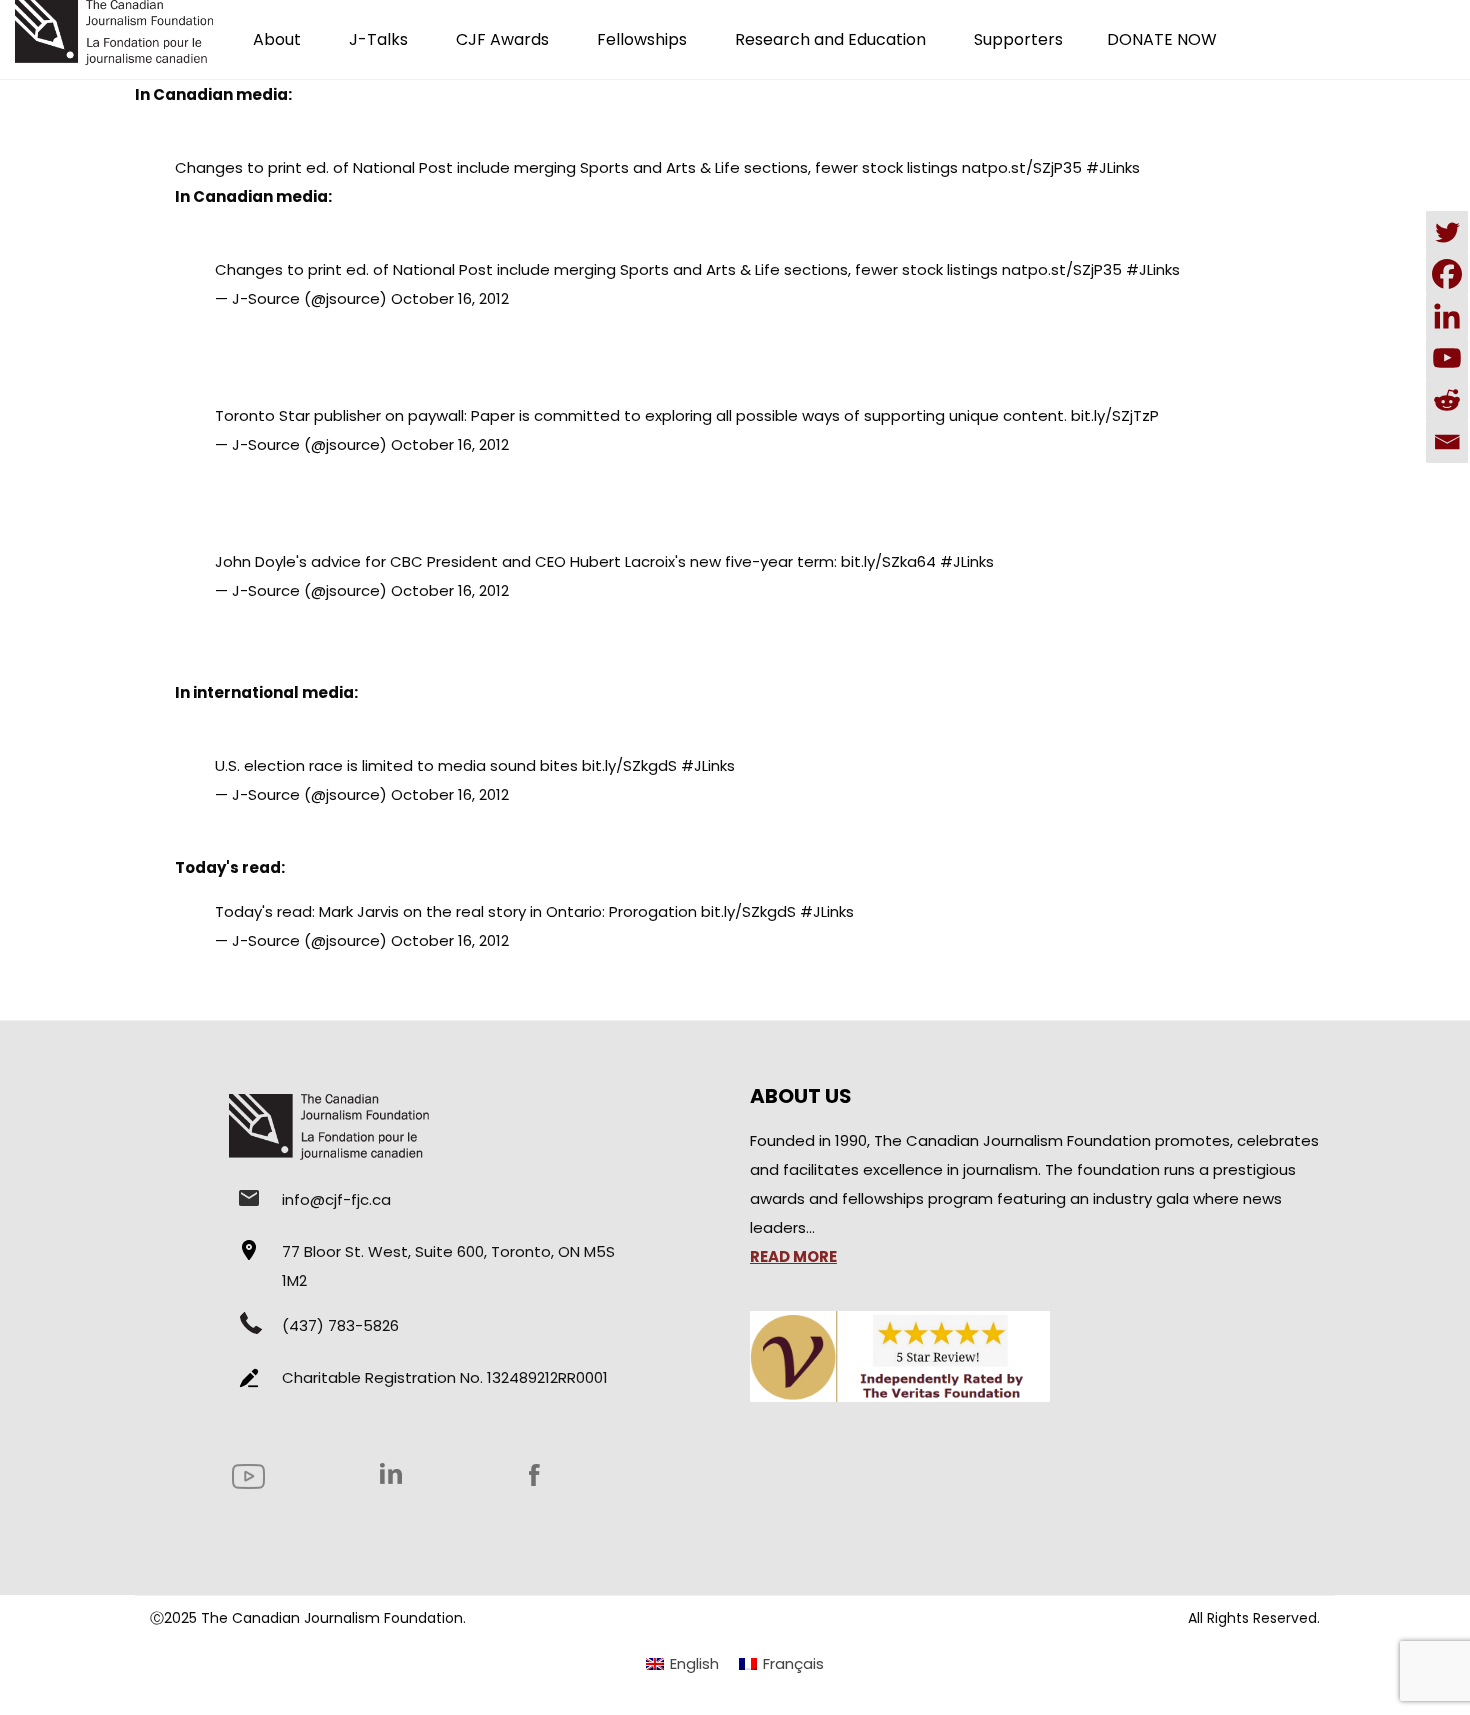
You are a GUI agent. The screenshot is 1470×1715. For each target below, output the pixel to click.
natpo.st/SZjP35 (1022, 167)
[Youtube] (1447, 358)
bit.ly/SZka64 (888, 561)
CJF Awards (502, 39)
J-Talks (378, 39)
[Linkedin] (1447, 316)
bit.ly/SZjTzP (1115, 415)
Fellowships (642, 39)
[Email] (1447, 442)
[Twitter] (1447, 232)
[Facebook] (1447, 274)
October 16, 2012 (450, 298)
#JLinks (1113, 167)
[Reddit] (1447, 400)
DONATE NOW (1162, 39)
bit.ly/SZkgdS (629, 765)
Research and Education (830, 39)
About (277, 39)
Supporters (1018, 39)
